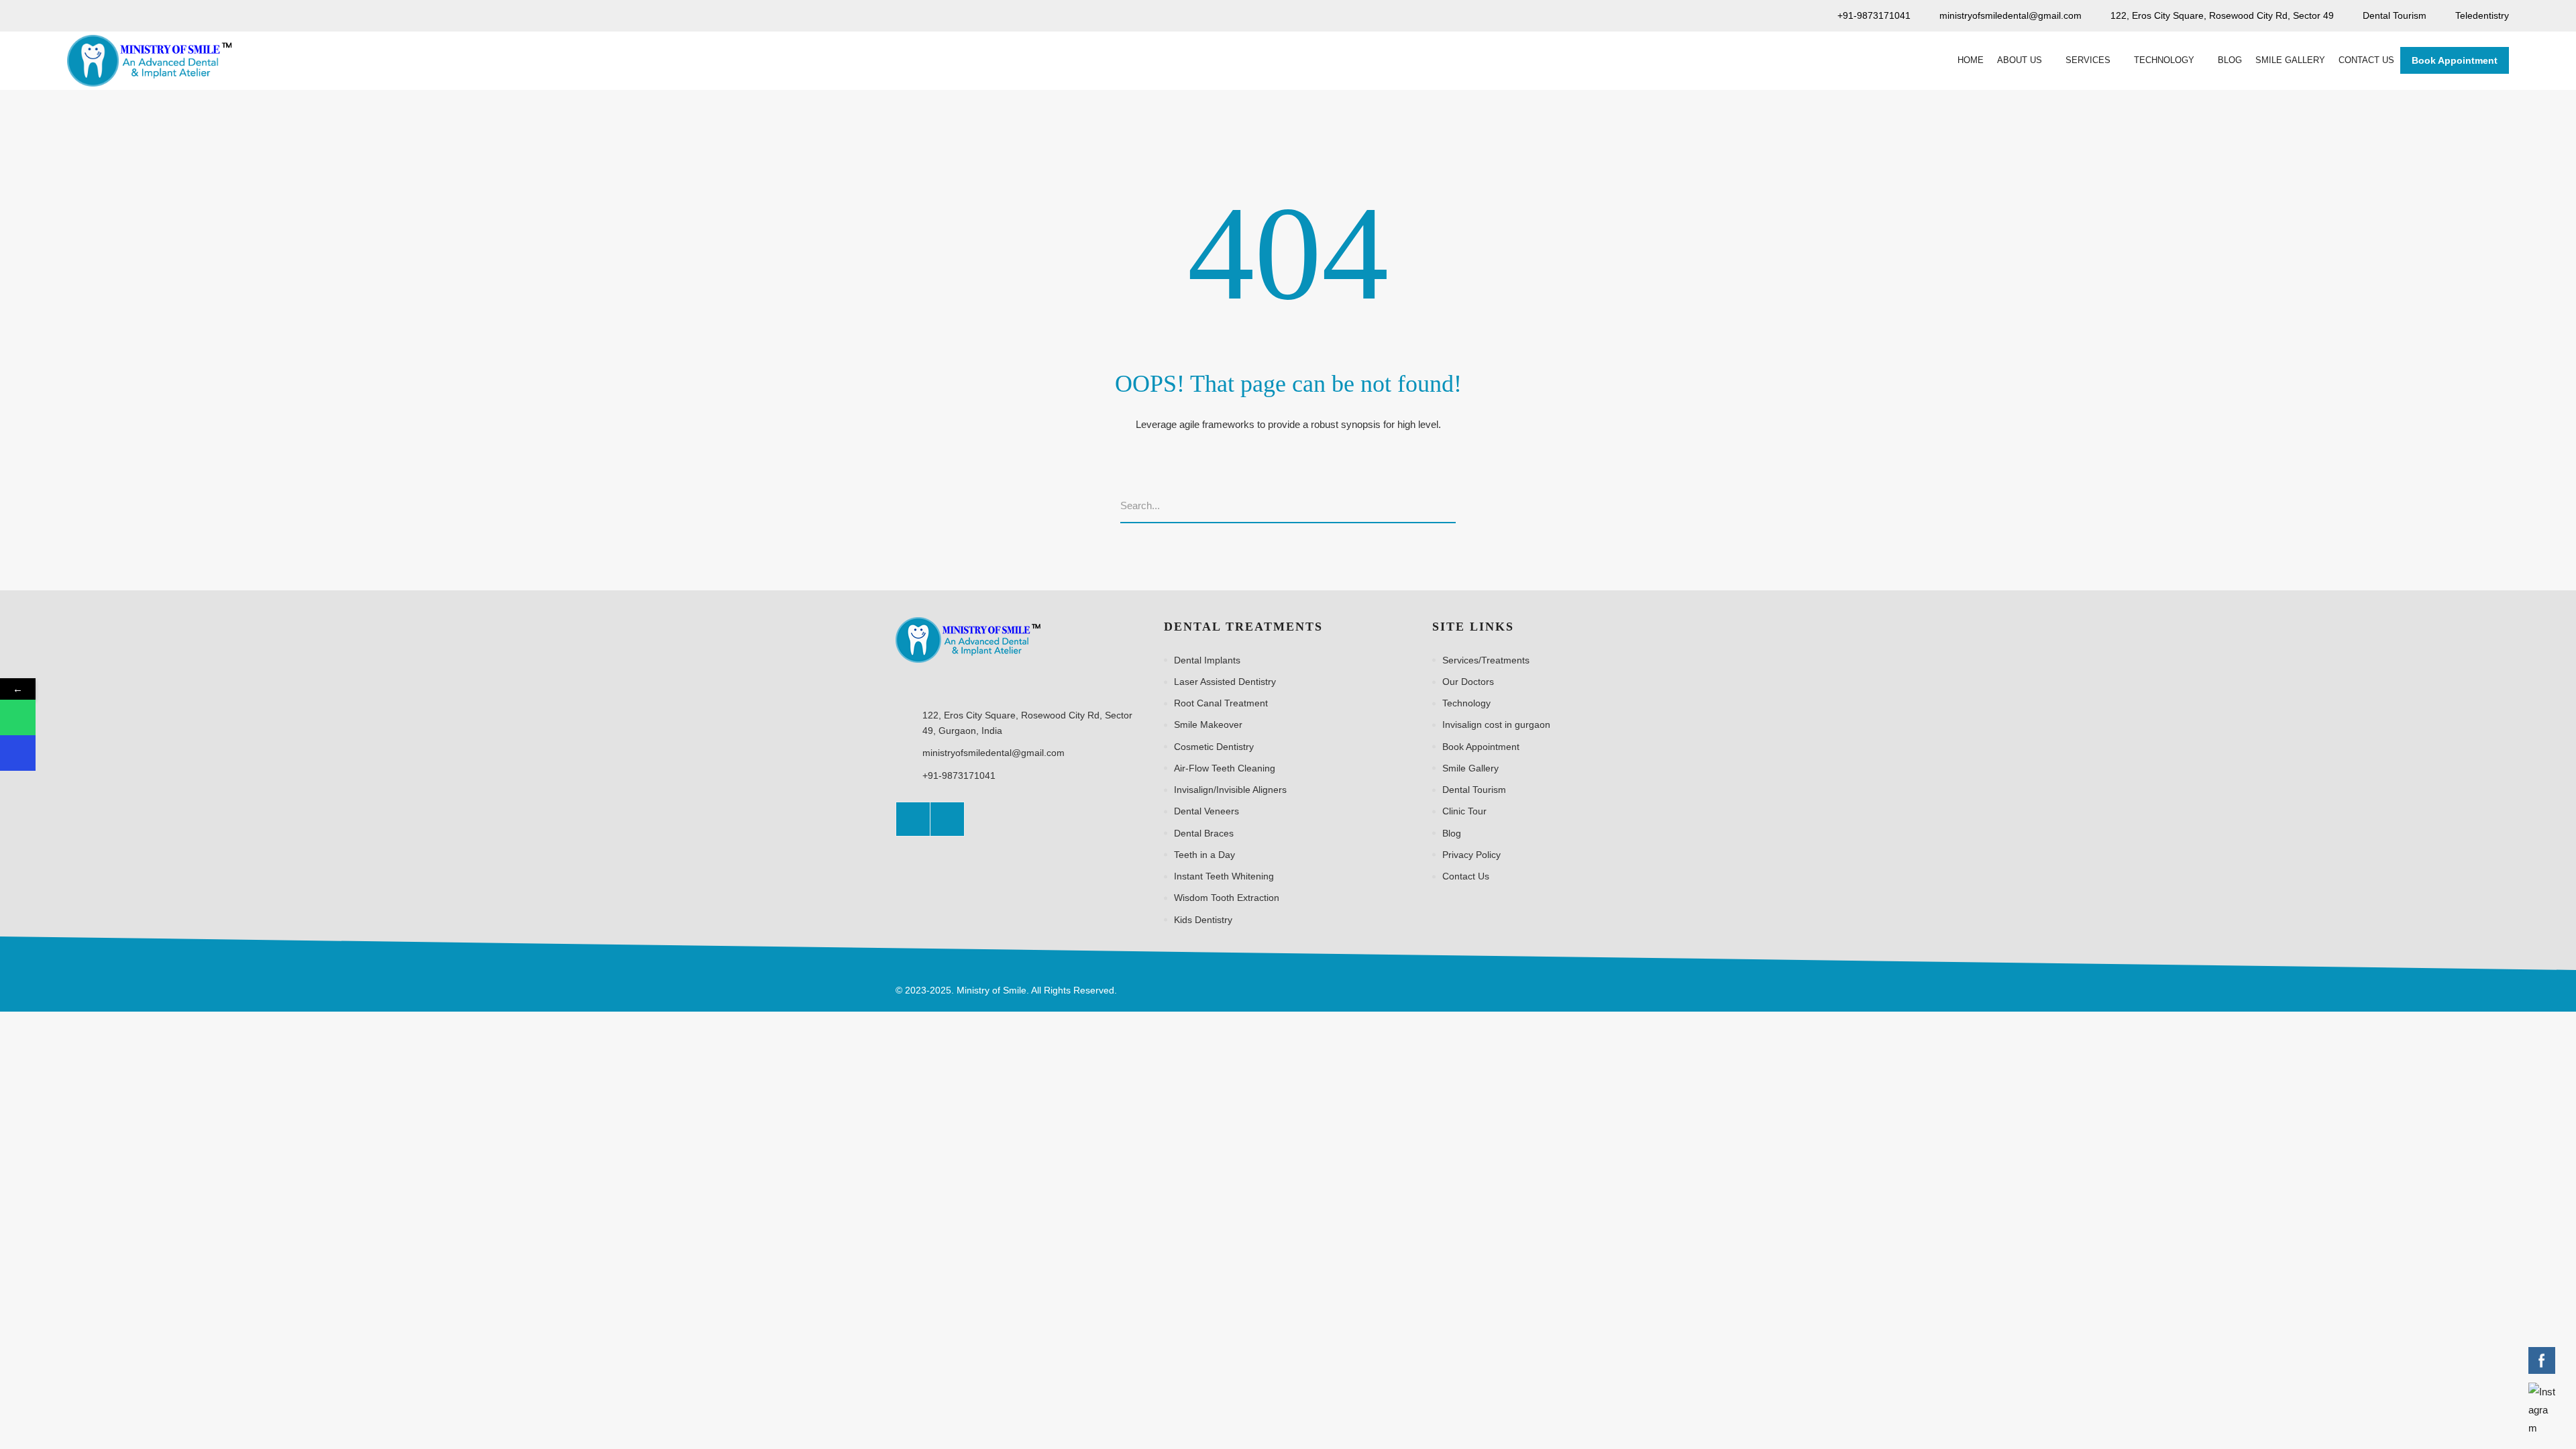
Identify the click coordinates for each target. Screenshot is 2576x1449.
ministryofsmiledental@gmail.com (994, 753)
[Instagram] (947, 819)
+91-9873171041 (959, 775)
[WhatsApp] (18, 717)
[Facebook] (913, 819)
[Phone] (18, 753)
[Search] (1451, 506)
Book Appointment (2455, 60)
